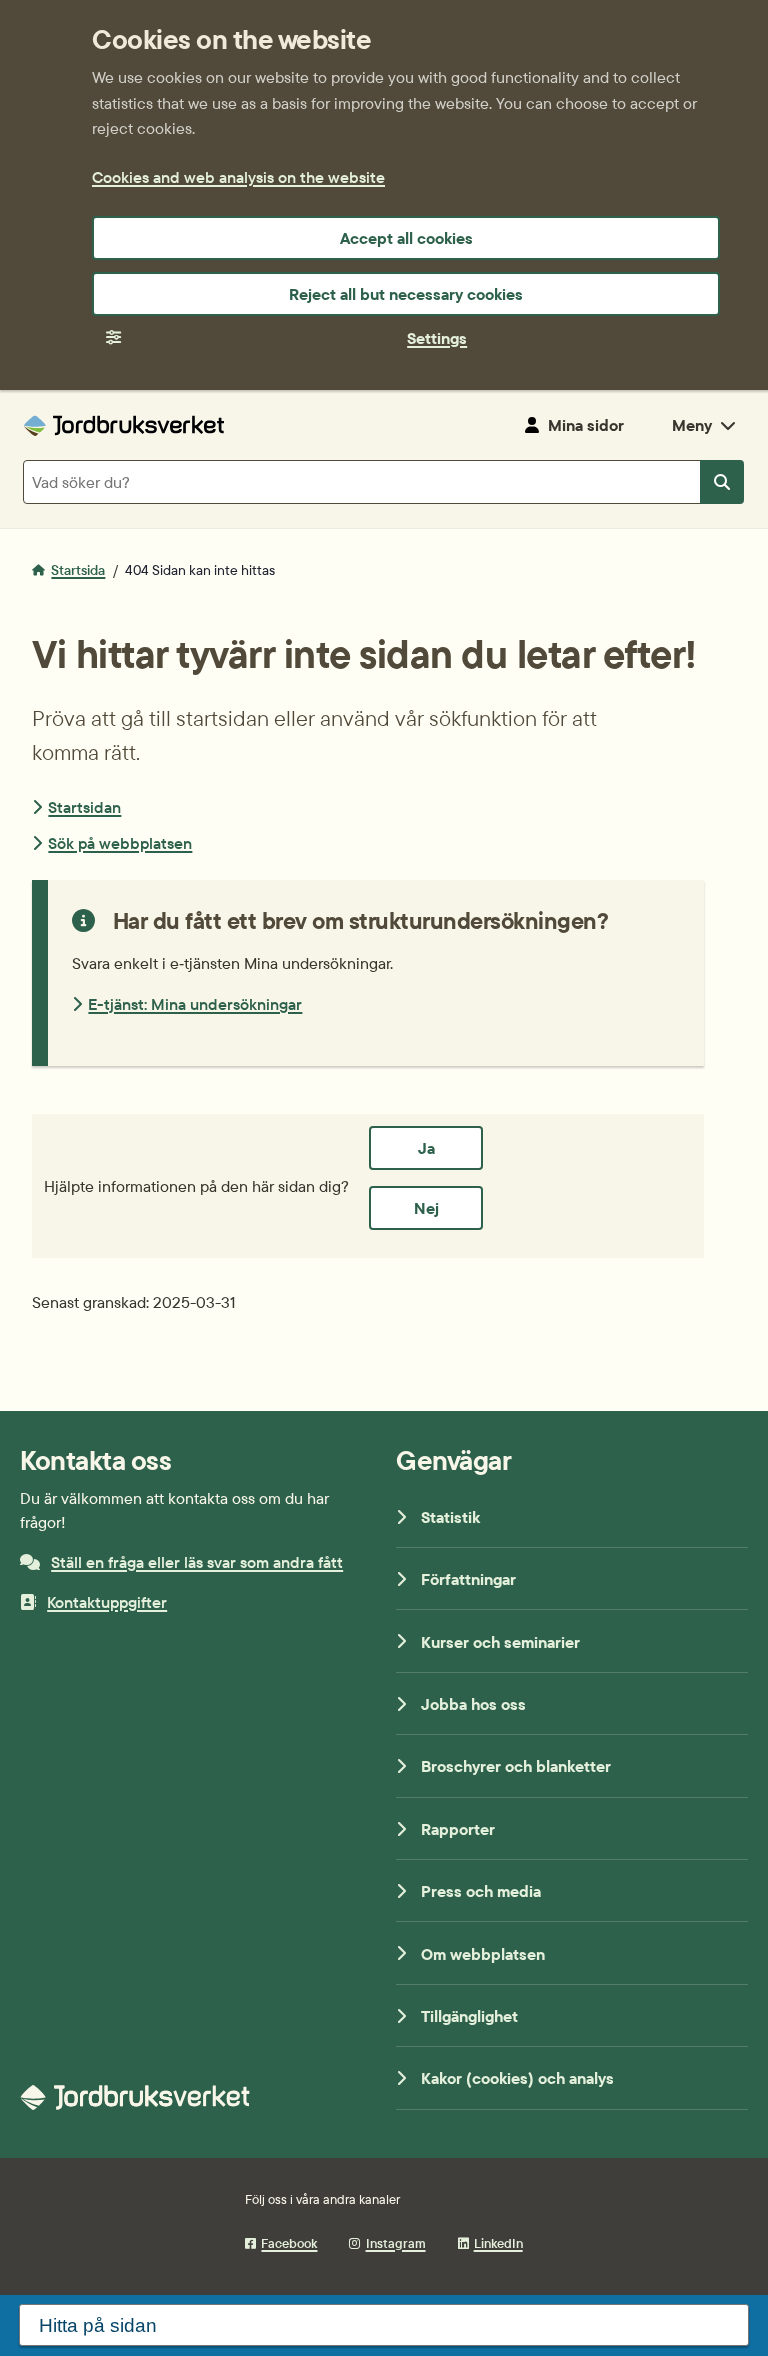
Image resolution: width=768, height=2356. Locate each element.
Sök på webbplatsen (120, 843)
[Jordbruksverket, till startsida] (124, 425)
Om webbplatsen (483, 1954)
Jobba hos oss (473, 1704)
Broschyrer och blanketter (516, 1766)
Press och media (481, 1891)
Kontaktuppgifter (107, 1602)
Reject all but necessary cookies (406, 294)
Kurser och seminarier (500, 1642)
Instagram (395, 2243)
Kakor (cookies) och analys (517, 2078)
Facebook (289, 2243)
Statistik (450, 1517)
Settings (437, 338)
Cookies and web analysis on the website (238, 177)
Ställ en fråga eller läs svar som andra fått (197, 1562)
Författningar (468, 1579)
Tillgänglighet (469, 2016)
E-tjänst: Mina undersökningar (195, 1004)
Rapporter (458, 1829)
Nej (426, 1208)
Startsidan (84, 807)
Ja (426, 1148)
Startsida (78, 570)
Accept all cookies (406, 238)
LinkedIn (498, 2243)
